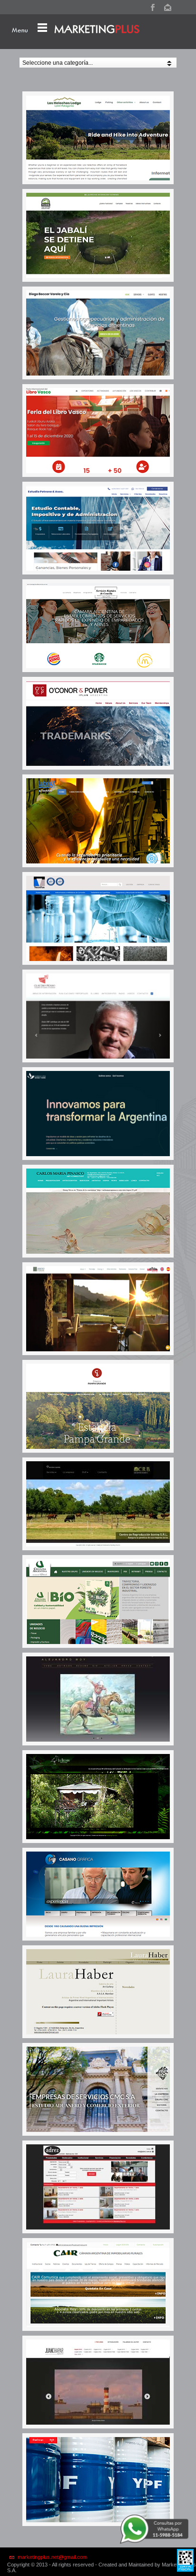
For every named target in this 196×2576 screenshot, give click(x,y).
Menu (20, 30)
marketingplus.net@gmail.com (52, 2557)
